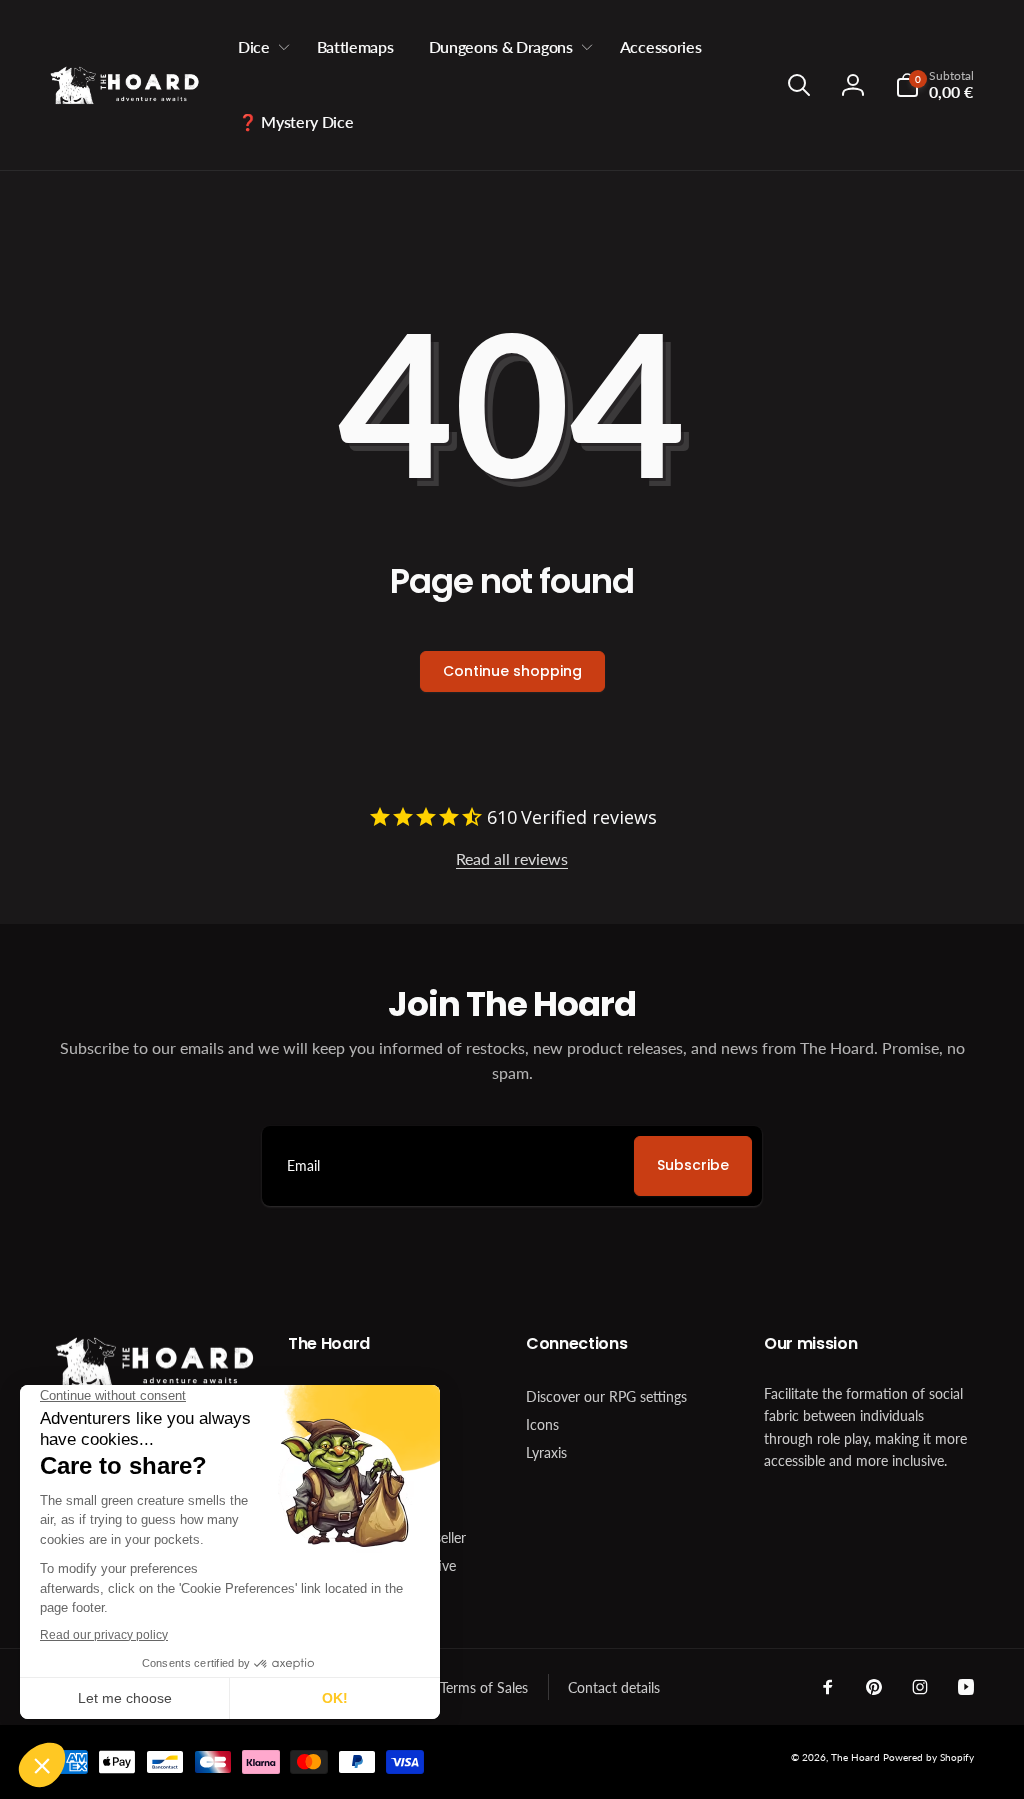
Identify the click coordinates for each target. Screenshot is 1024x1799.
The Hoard (855, 1757)
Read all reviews (512, 858)
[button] (260, 47)
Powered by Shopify (928, 1757)
